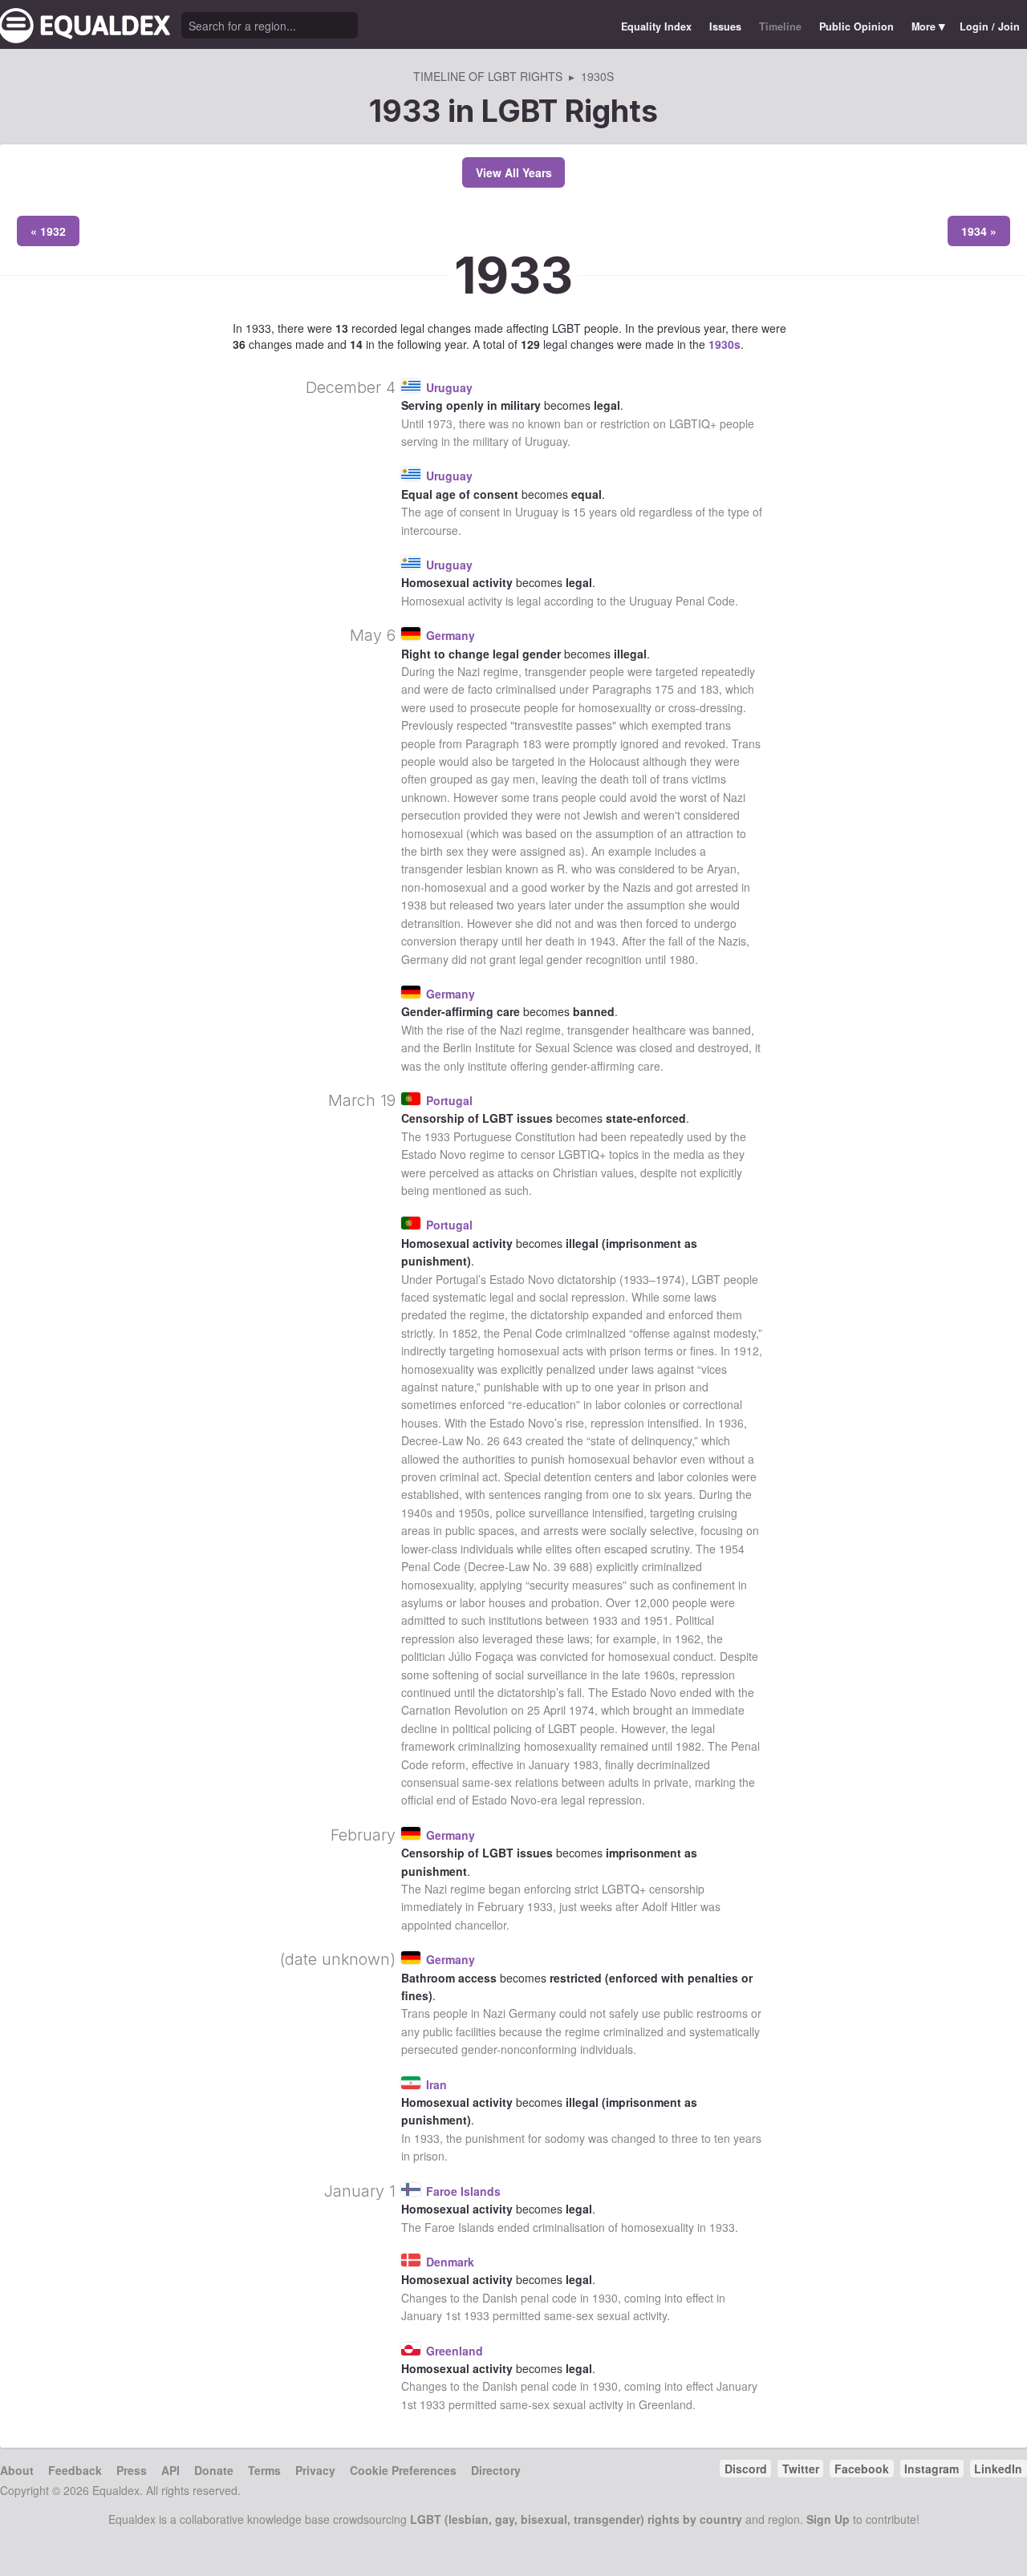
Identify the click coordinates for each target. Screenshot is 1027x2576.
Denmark (450, 2262)
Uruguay (449, 387)
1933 (513, 275)
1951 (656, 1620)
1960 (656, 1675)
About (17, 2470)
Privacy (315, 2470)
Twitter (801, 2469)
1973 (440, 423)
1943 (603, 941)
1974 (668, 1279)
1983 (586, 1764)
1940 (414, 1513)
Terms (264, 2470)
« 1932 (48, 231)
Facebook (862, 2469)
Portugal (449, 1100)
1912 (746, 1351)
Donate (214, 2470)
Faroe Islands (463, 2191)
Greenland (455, 2351)
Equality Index (656, 26)
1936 (731, 1423)
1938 (414, 905)
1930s (725, 344)
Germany (451, 635)
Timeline (780, 26)
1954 (732, 1549)
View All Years (514, 172)
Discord (746, 2469)
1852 (465, 1333)
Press (132, 2470)
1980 (682, 959)
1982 (688, 1746)
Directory (496, 2470)
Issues (725, 26)
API (170, 2470)
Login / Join (990, 26)
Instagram (932, 2469)
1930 (605, 2298)
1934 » (979, 231)
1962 (688, 1638)
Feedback (75, 2470)
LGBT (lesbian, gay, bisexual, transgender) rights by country (576, 2519)
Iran (436, 2084)
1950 (471, 1513)
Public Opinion (857, 26)
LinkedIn (998, 2469)
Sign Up (828, 2519)
